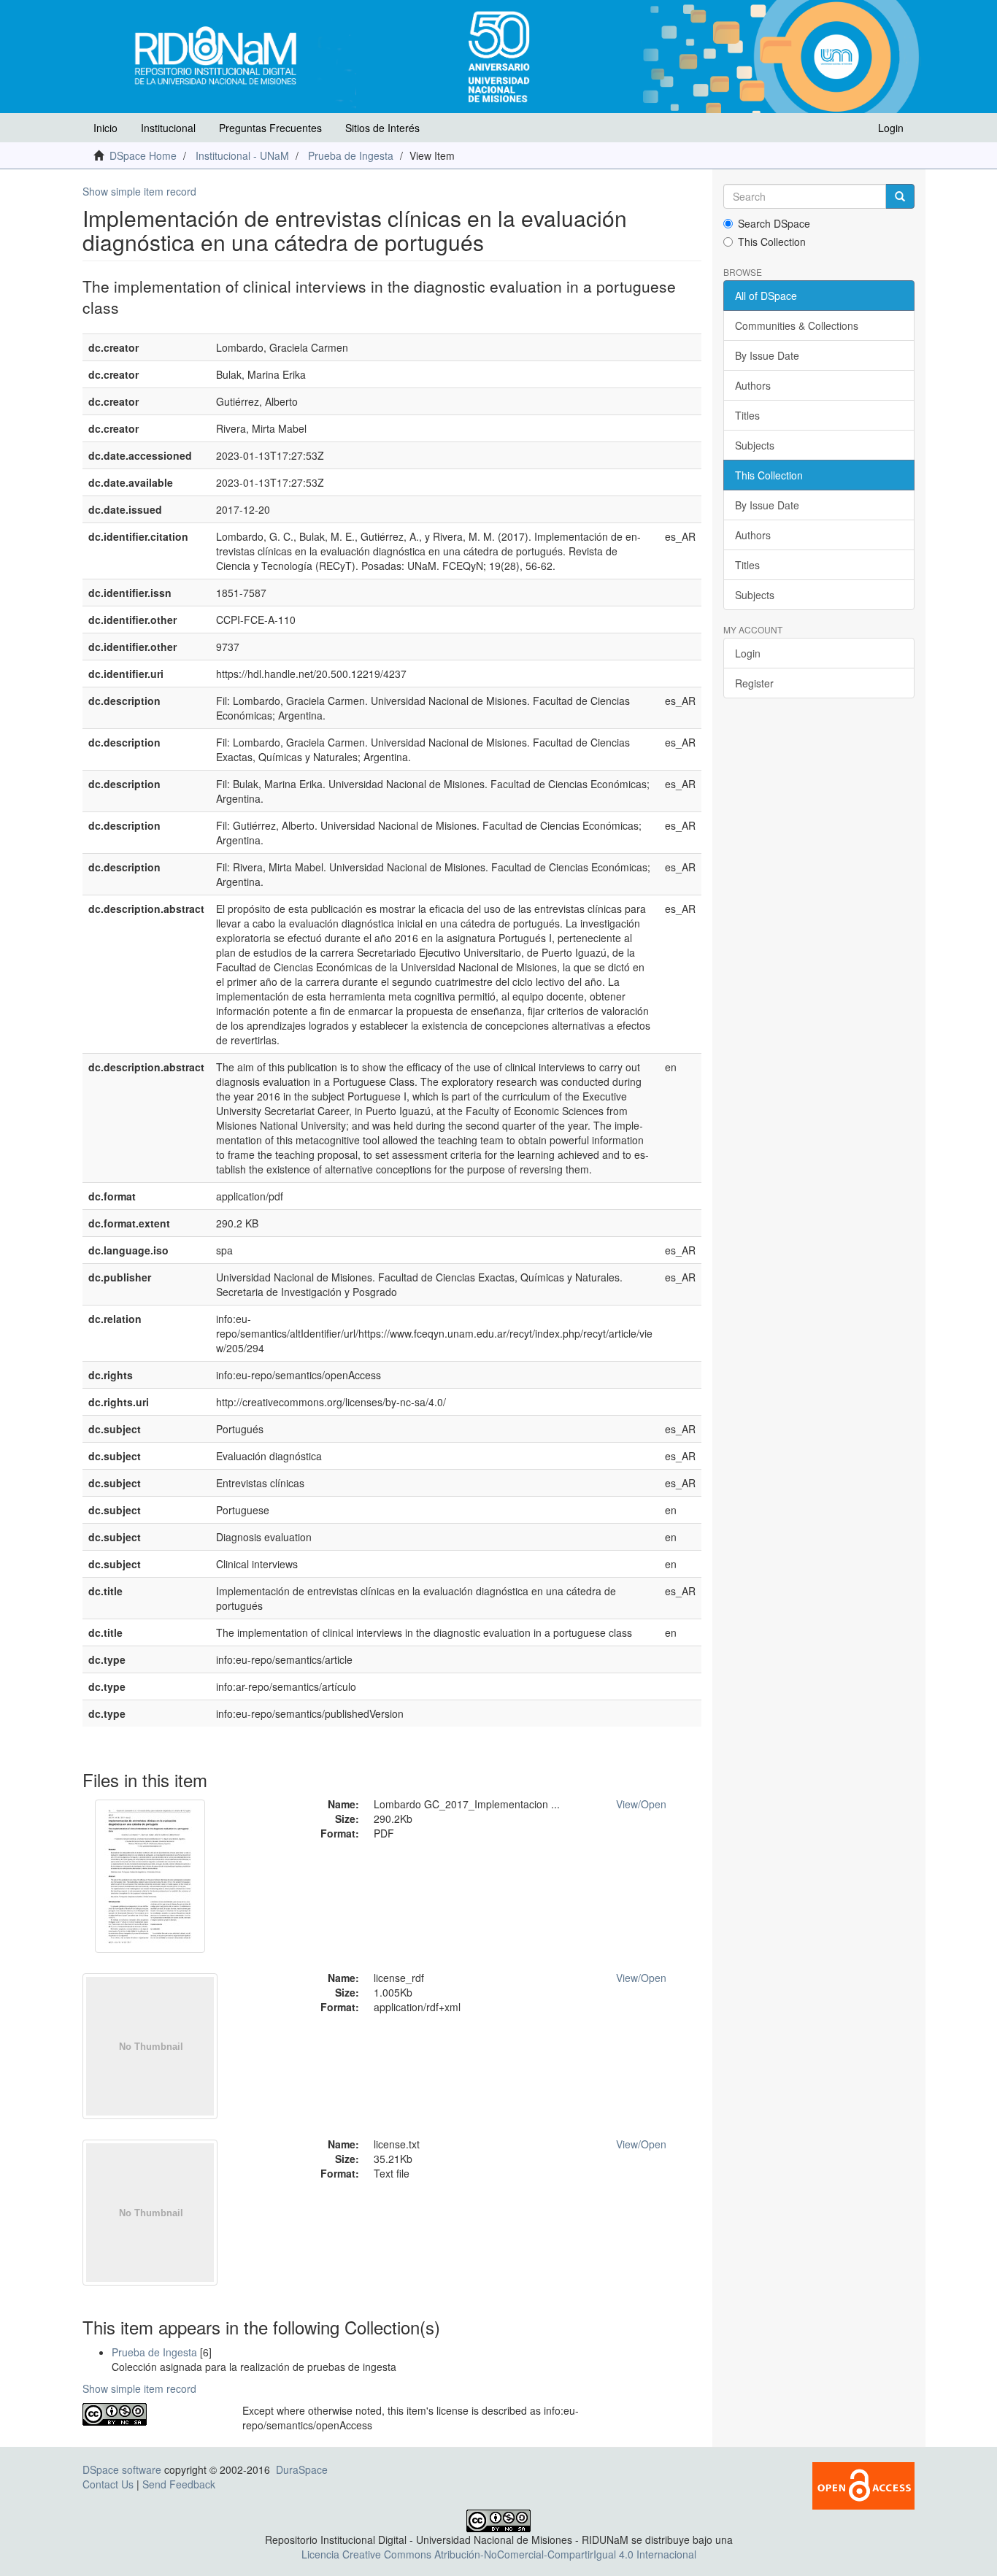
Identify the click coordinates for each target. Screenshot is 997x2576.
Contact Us (108, 2484)
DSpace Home (143, 155)
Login (748, 653)
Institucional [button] (168, 128)
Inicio (105, 128)
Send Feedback (179, 2484)
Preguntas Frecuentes (270, 128)
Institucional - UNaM (242, 155)
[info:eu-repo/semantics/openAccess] (151, 2414)
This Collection (772, 242)
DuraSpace (302, 2469)
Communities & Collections (797, 325)
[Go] (900, 196)
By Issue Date (767, 355)
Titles (747, 415)
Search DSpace (774, 223)
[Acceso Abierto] (863, 2484)
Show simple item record (139, 191)
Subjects (755, 445)
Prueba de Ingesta (351, 155)
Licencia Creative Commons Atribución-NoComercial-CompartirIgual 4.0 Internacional (499, 2554)
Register (754, 683)
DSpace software (122, 2469)
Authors (753, 385)
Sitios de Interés (382, 128)
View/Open (641, 1804)
